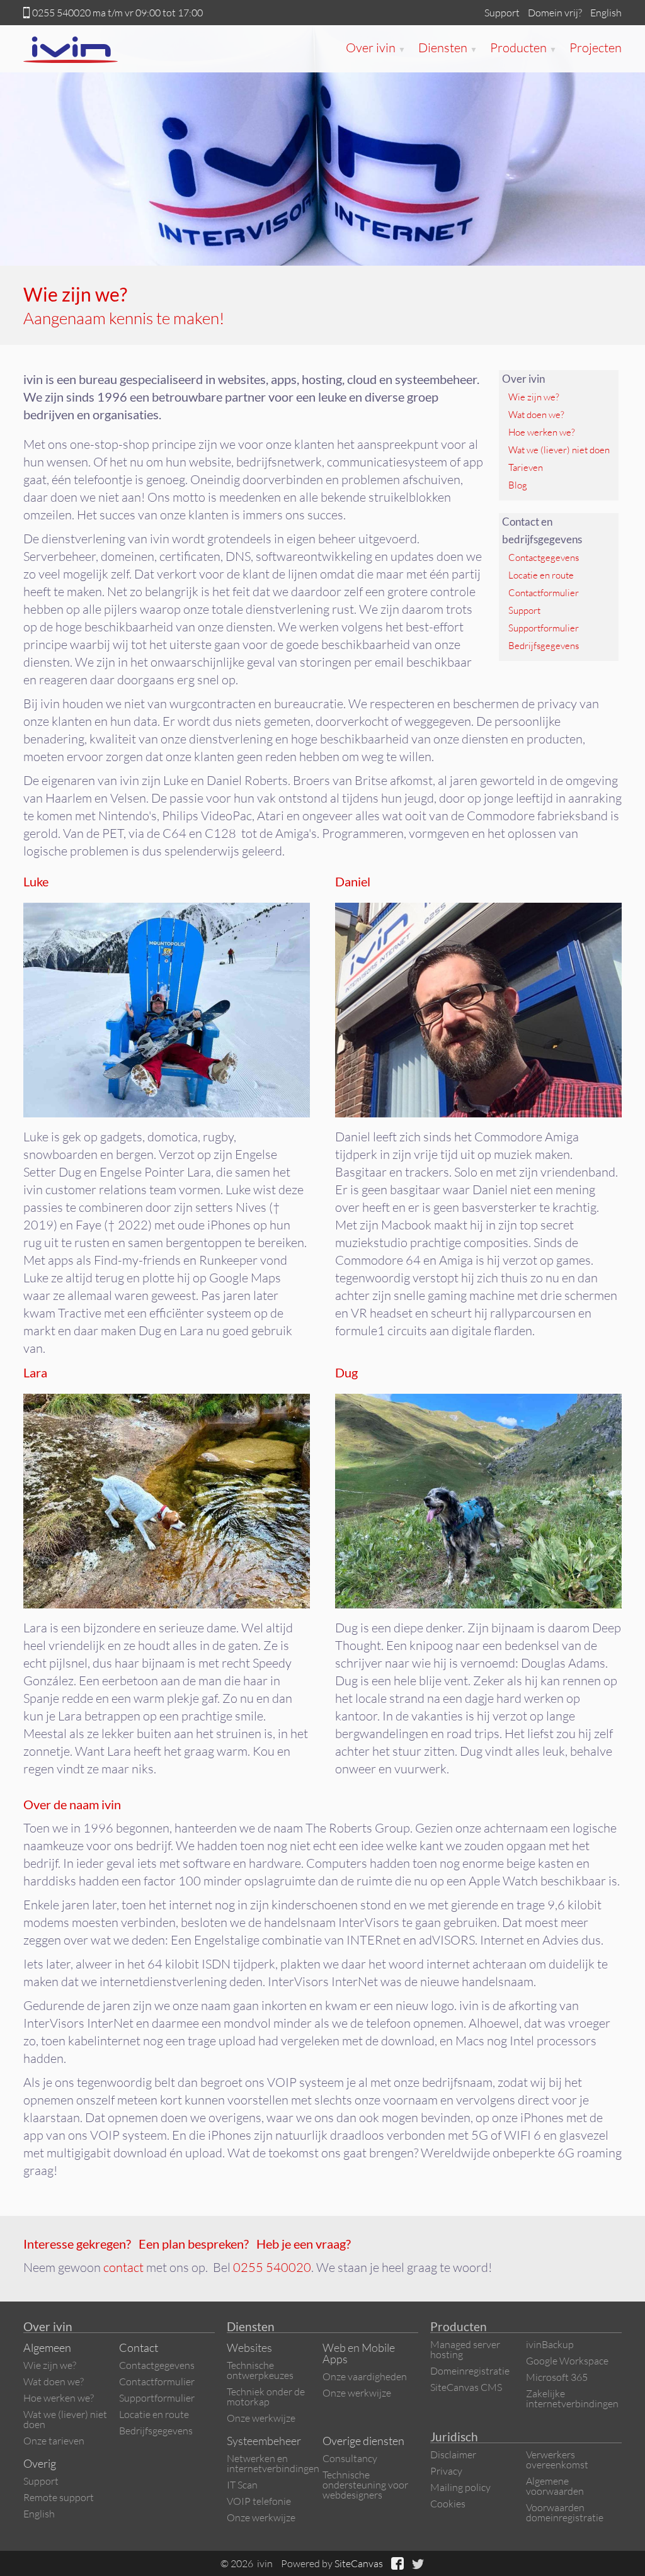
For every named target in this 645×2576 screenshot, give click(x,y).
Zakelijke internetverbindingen (572, 2398)
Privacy (446, 2471)
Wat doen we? (536, 415)
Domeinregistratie (470, 2371)
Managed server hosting (465, 2349)
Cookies (448, 2504)
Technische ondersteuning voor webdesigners (365, 2485)
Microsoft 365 (557, 2377)
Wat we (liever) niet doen (559, 450)
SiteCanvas (359, 2563)
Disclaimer (453, 2455)
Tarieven (526, 467)
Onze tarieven (54, 2441)
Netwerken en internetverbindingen (273, 2463)
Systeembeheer (264, 2441)
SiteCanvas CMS (466, 2387)
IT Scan (242, 2485)
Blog (518, 485)
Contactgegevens (544, 557)
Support (502, 13)
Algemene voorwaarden (555, 2486)
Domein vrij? (555, 13)
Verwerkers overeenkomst (557, 2460)
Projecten (596, 48)
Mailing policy (460, 2487)
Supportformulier (544, 628)
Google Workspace (567, 2361)
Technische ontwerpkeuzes (260, 2370)
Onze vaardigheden (365, 2376)
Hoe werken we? (542, 432)
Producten (523, 48)
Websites (249, 2347)
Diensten (448, 48)
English (606, 13)
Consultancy (350, 2458)
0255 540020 (61, 13)
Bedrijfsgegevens (544, 646)
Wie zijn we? (534, 397)
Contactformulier (544, 593)
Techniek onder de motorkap (266, 2397)
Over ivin (376, 48)
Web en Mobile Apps (359, 2353)
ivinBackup (550, 2344)
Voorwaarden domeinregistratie (565, 2512)
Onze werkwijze (261, 2418)
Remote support (59, 2497)
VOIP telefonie (259, 2501)
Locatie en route (541, 575)
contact (123, 2267)
